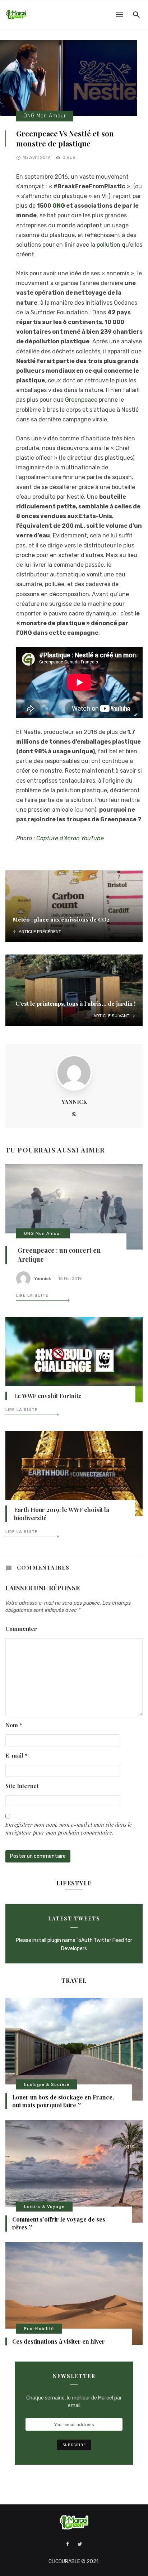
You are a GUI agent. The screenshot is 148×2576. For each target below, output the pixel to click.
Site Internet (22, 1786)
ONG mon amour (45, 116)
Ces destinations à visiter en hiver (59, 2341)
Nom (14, 1725)
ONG (59, 206)
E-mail (17, 1755)
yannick (74, 1101)
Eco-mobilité (39, 2329)
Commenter (21, 1628)
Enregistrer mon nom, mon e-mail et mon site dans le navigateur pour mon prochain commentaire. (69, 1828)
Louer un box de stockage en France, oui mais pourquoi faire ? (63, 2101)
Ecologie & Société (47, 2084)
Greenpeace (81, 400)
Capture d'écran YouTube (70, 838)
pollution (108, 245)
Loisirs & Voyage (44, 2207)
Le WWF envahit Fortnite (48, 1396)
